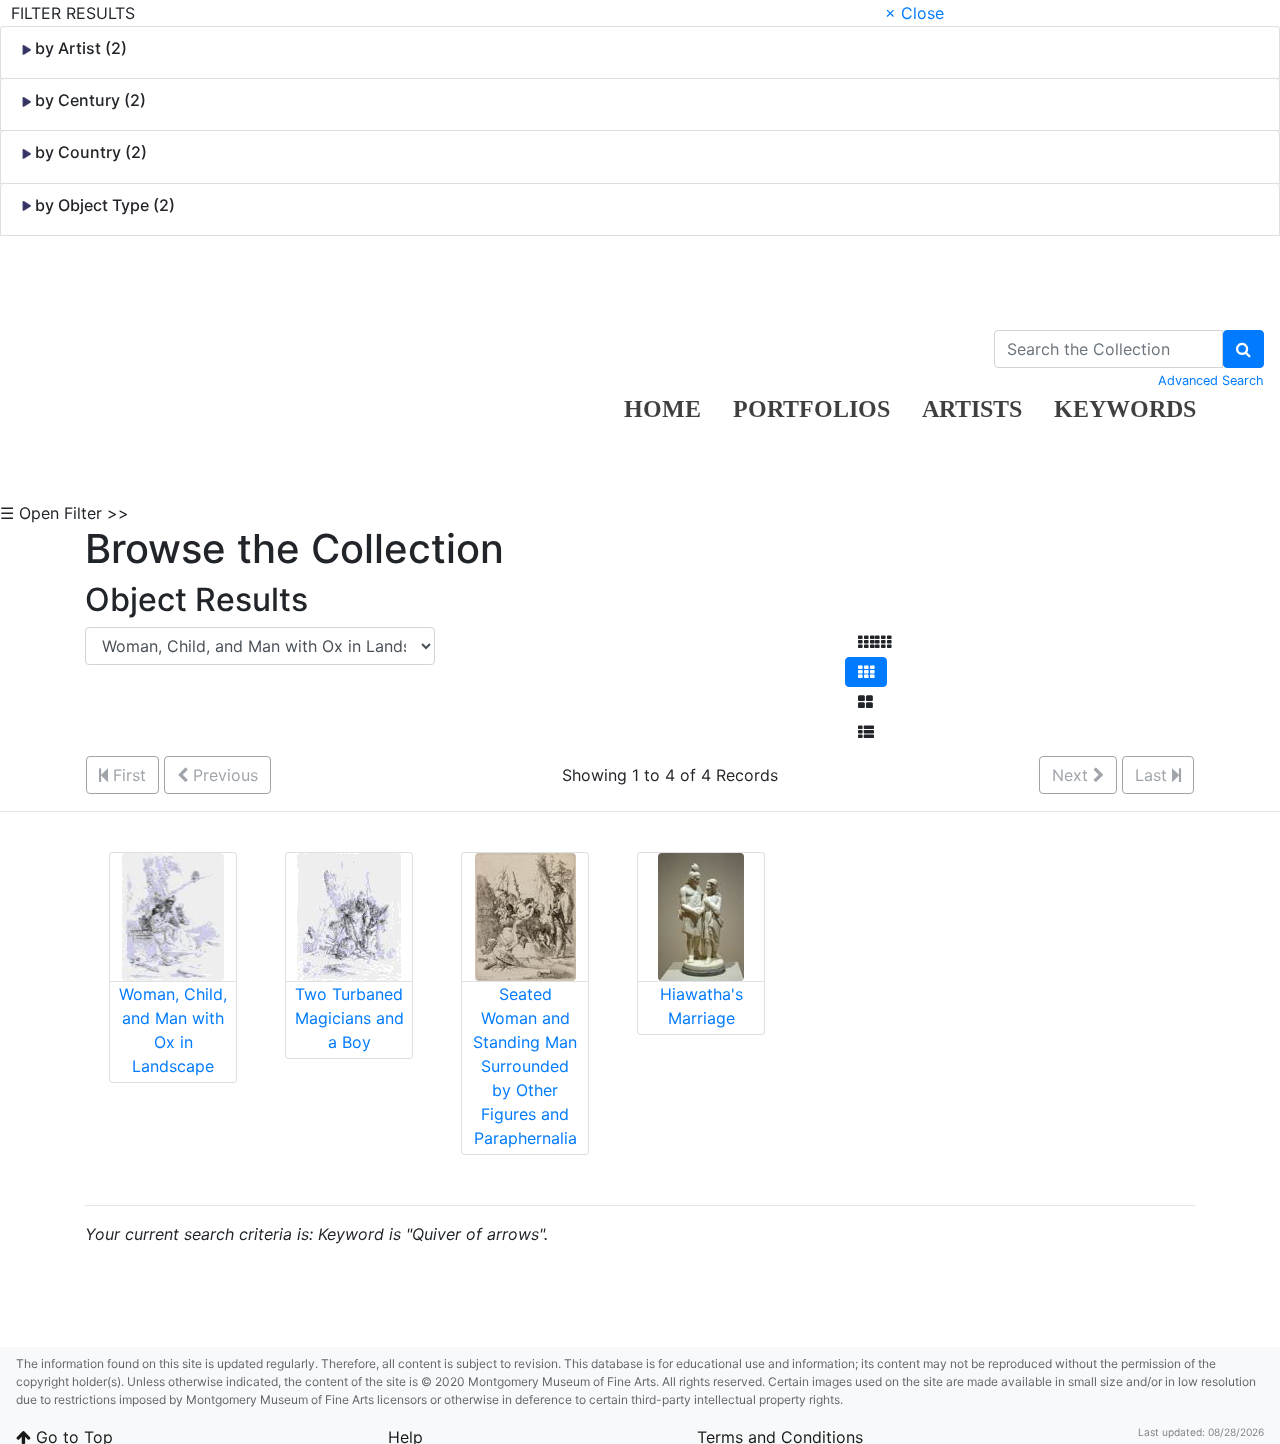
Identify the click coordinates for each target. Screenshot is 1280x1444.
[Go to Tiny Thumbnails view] (874, 642)
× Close (914, 13)
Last (1153, 775)
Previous (223, 775)
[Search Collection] (1243, 349)
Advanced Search (1211, 380)
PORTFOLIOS (811, 409)
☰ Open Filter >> (64, 513)
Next (1072, 775)
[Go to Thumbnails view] (866, 672)
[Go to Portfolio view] (865, 702)
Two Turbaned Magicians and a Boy (349, 1018)
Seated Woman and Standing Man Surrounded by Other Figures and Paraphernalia (525, 1066)
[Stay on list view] (866, 732)
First (127, 775)
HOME (662, 409)
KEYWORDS (1125, 409)
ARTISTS (972, 409)
